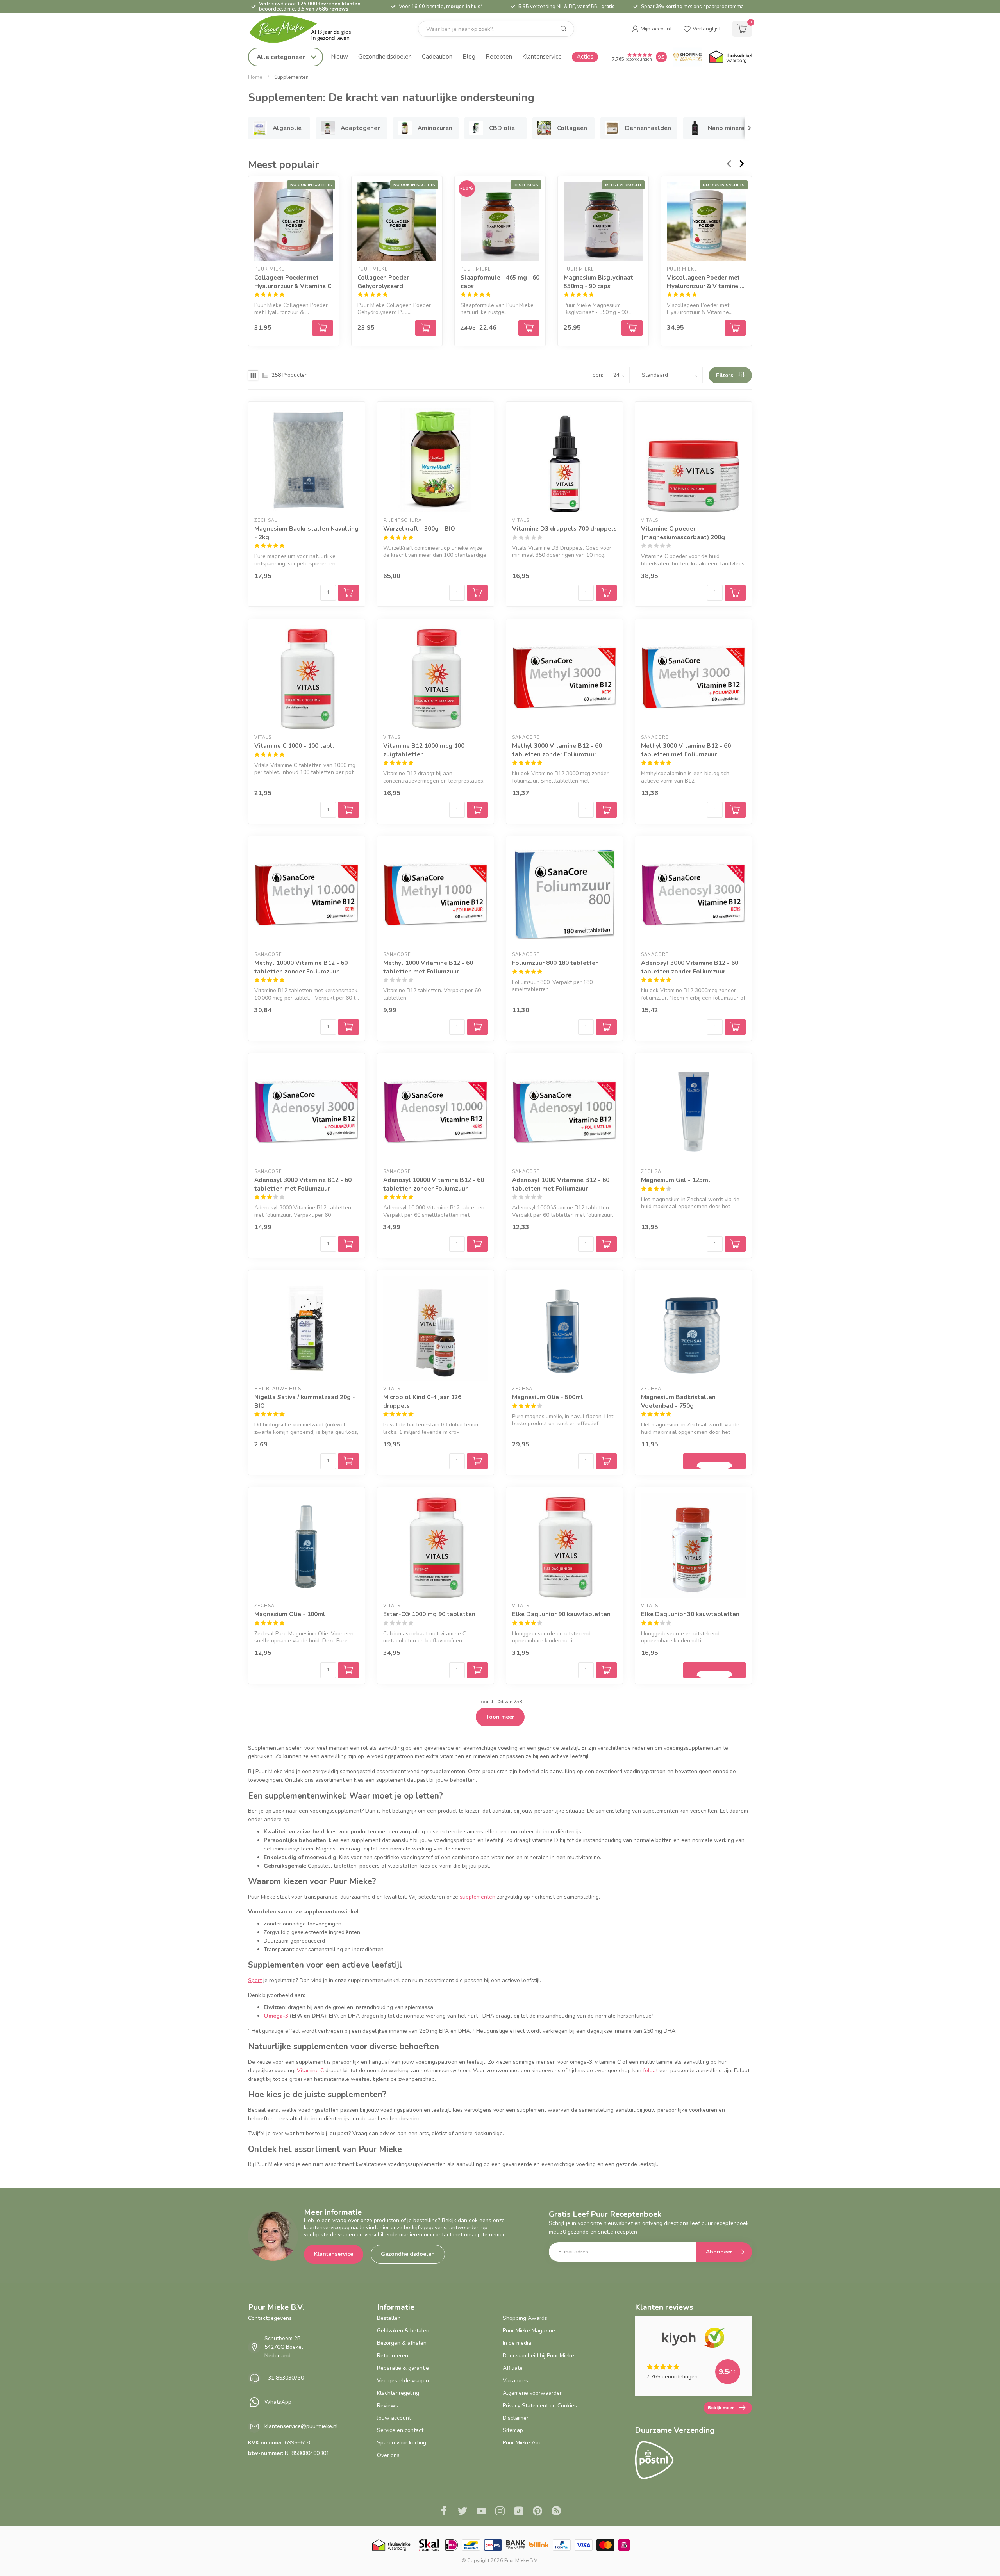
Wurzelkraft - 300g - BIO (419, 529)
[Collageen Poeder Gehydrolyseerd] (397, 222)
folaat (650, 2071)
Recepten (499, 56)
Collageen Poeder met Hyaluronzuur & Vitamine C (293, 282)
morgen (455, 7)
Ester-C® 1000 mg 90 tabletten (429, 1614)
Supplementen (291, 77)
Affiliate (513, 2368)
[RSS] (556, 2512)
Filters (725, 375)
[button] (652, 29)
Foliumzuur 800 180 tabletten (555, 963)
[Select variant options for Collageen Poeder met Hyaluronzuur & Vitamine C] (323, 328)
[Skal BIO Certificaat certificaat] (429, 2545)
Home (255, 77)
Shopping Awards (525, 2318)
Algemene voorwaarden (533, 2393)
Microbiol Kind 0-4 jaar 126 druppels (422, 1401)
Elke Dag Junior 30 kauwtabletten (690, 1614)
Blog (469, 56)
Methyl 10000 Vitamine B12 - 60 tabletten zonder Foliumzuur (301, 967)
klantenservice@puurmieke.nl (301, 2426)
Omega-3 (276, 2016)
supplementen (478, 1897)
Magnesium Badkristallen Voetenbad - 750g (678, 1401)
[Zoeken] (564, 29)
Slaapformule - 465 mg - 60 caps (500, 282)
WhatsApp (278, 2402)
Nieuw (339, 56)
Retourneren (393, 2356)
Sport (255, 1980)
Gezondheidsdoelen (385, 56)
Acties (585, 56)
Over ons (388, 2455)
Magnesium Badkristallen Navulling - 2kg (306, 533)
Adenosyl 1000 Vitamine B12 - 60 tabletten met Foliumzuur (561, 1184)
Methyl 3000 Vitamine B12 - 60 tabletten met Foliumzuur (686, 750)
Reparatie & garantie (403, 2368)
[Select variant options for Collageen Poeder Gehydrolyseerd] (426, 328)
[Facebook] (444, 2512)
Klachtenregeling (398, 2393)
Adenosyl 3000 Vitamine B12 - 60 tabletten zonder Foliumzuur (690, 967)
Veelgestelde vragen (403, 2381)
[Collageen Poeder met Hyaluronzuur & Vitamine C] (294, 222)
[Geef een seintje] (714, 1461)
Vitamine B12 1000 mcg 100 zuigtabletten (424, 750)
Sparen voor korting (402, 2443)
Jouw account (394, 2418)
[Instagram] (500, 2512)
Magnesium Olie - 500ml (548, 1397)
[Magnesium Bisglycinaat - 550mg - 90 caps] (603, 222)
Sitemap (513, 2430)
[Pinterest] (537, 2512)
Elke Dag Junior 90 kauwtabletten (561, 1614)
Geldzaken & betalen (403, 2331)
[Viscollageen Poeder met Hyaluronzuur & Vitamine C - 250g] (706, 222)
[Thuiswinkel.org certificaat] (730, 57)
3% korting (669, 7)
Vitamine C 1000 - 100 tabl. (294, 746)
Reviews (387, 2406)
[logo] (307, 29)
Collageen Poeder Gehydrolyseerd (383, 282)
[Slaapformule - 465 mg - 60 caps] (500, 222)
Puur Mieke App (522, 2443)
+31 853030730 (284, 2378)
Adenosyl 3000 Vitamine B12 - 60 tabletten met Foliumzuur (303, 1184)
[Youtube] (481, 2512)
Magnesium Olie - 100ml (290, 1614)
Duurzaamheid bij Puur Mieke (538, 2356)
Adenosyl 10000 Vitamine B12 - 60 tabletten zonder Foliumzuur (434, 1184)
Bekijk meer (721, 2408)
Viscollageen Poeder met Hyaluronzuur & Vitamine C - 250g (705, 282)
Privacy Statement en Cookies (540, 2406)
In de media (517, 2343)
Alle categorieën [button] (282, 57)
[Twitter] (462, 2512)
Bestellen (389, 2318)
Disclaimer (516, 2418)
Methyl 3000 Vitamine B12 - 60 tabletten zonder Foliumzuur (557, 750)
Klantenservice (542, 56)
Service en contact (400, 2430)
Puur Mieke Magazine (529, 2331)
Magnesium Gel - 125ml (676, 1180)
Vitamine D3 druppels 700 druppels (564, 529)
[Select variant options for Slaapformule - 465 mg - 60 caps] (529, 328)
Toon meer (500, 1717)
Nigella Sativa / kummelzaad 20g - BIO (305, 1401)
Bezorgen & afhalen (402, 2343)
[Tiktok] (519, 2512)
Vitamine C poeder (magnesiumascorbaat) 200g (683, 533)
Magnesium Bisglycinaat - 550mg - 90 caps (600, 282)
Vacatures (515, 2381)
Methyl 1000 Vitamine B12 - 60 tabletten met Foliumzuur (428, 967)
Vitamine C (310, 2071)
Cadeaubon (437, 56)
